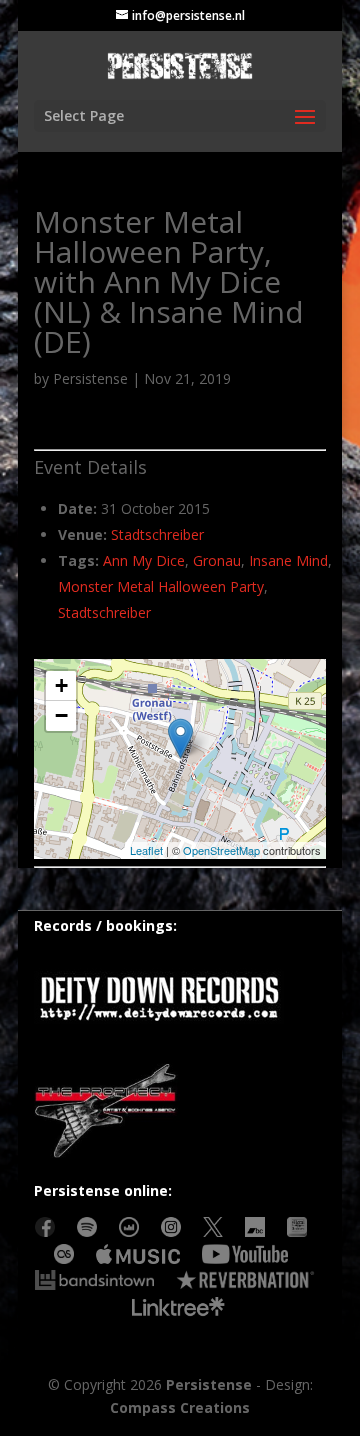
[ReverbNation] (245, 1284)
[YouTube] (245, 1258)
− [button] (61, 715)
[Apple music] (137, 1258)
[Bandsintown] (94, 1284)
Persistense (90, 378)
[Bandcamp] (255, 1231)
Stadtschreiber (157, 534)
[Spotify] (87, 1231)
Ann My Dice (144, 560)
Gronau (217, 560)
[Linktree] (179, 1311)
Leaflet (146, 850)
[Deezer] (129, 1231)
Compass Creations (180, 1407)
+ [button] (61, 685)
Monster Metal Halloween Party (161, 586)
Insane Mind (288, 560)
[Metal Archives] (297, 1231)
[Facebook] (45, 1231)
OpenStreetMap (221, 850)
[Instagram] (171, 1231)
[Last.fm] (64, 1258)
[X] (213, 1231)
